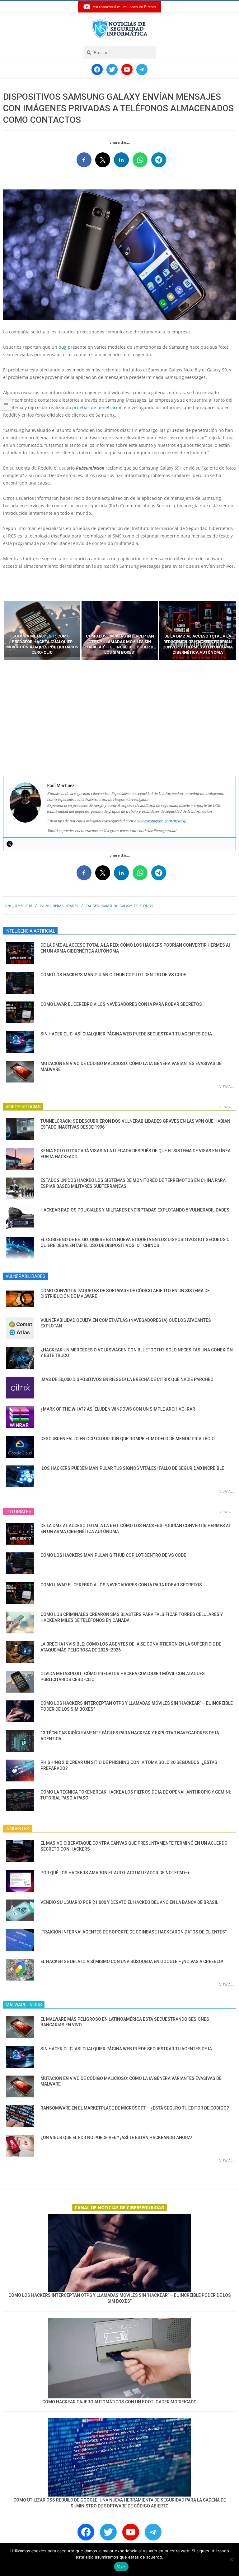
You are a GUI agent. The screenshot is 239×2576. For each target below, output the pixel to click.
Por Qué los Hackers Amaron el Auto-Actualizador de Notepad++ (115, 1873)
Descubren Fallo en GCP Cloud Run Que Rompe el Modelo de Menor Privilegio (128, 1439)
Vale (121, 2567)
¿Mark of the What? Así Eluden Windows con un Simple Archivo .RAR (118, 1409)
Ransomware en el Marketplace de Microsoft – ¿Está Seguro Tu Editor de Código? (135, 2108)
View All (227, 1086)
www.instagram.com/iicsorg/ (162, 821)
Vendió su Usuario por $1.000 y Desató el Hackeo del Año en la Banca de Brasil (129, 1902)
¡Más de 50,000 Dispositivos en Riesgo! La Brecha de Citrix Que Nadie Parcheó (127, 1379)
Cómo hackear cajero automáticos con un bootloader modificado (119, 2402)
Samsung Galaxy (117, 906)
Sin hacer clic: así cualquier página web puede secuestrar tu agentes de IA (126, 1034)
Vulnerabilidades (62, 906)
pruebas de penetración (97, 407)
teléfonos (143, 906)
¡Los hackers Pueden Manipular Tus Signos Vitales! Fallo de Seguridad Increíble (132, 1468)
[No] (231, 2559)
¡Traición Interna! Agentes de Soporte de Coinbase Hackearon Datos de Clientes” (134, 1932)
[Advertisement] (119, 718)
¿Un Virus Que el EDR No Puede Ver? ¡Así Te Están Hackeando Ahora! (116, 2138)
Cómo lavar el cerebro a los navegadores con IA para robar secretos (121, 1004)
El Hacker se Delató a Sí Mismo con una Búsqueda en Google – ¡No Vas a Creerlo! (132, 1962)
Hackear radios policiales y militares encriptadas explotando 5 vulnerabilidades (135, 1210)
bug (63, 347)
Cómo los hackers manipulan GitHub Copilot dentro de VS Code (113, 975)
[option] (42, 630)
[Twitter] (10, 844)
